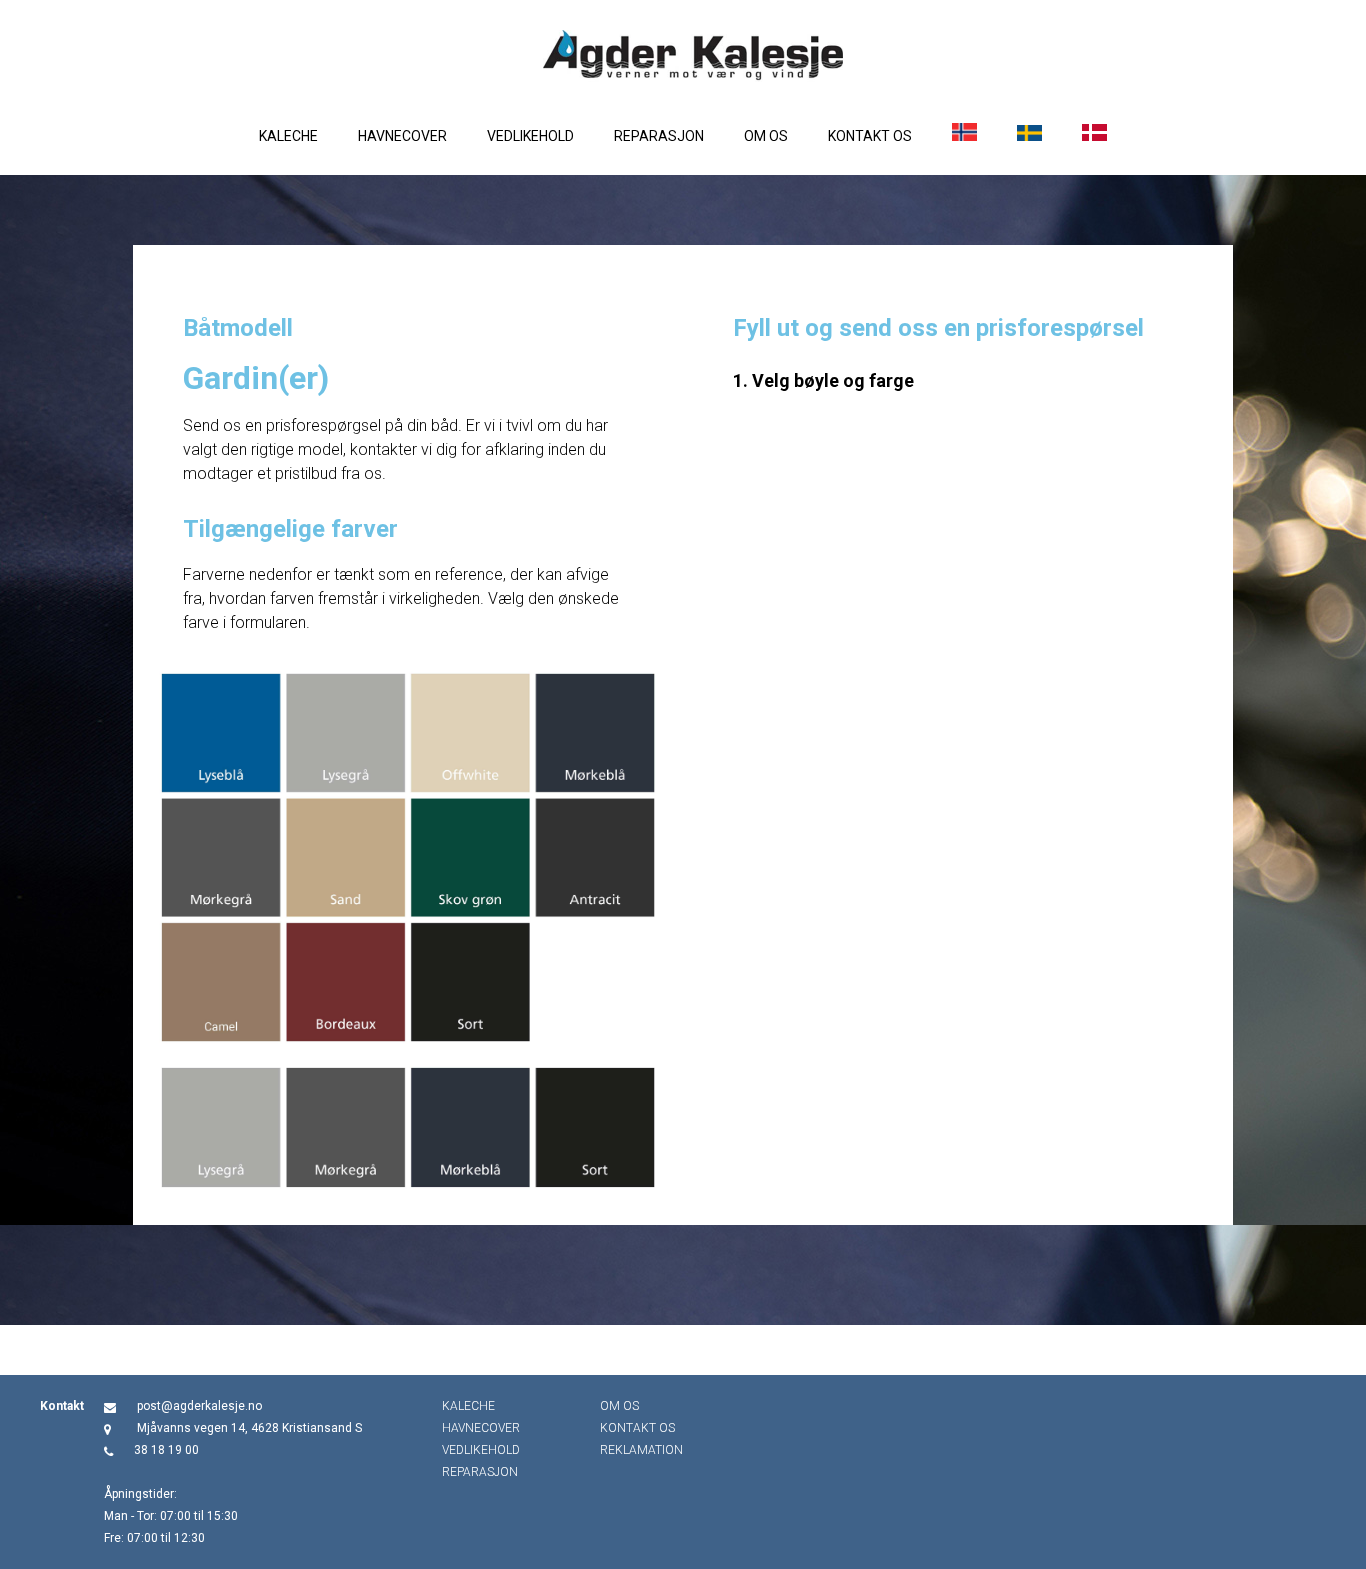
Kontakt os (870, 136)
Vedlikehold (530, 136)
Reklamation (641, 1450)
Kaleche (288, 136)
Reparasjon (659, 136)
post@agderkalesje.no (199, 1406)
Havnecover (402, 136)
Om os (766, 136)
